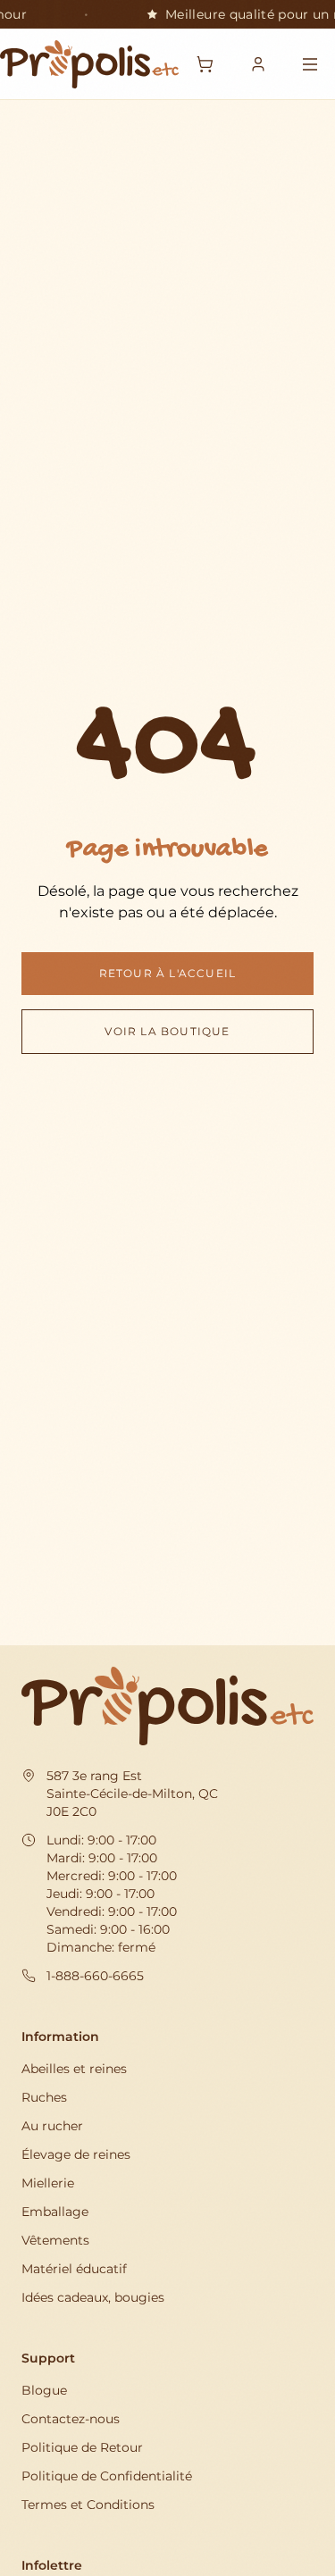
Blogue (44, 2390)
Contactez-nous (71, 2419)
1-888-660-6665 (95, 1976)
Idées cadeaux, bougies (93, 2297)
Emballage (55, 2212)
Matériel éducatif (74, 2269)
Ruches (44, 2097)
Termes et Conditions (88, 2505)
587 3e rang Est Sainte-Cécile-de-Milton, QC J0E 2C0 (132, 1794)
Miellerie (48, 2183)
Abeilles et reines (74, 2069)
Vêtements (55, 2240)
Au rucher (52, 2126)
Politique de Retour (82, 2447)
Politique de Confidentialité (107, 2476)
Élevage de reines (76, 2154)
